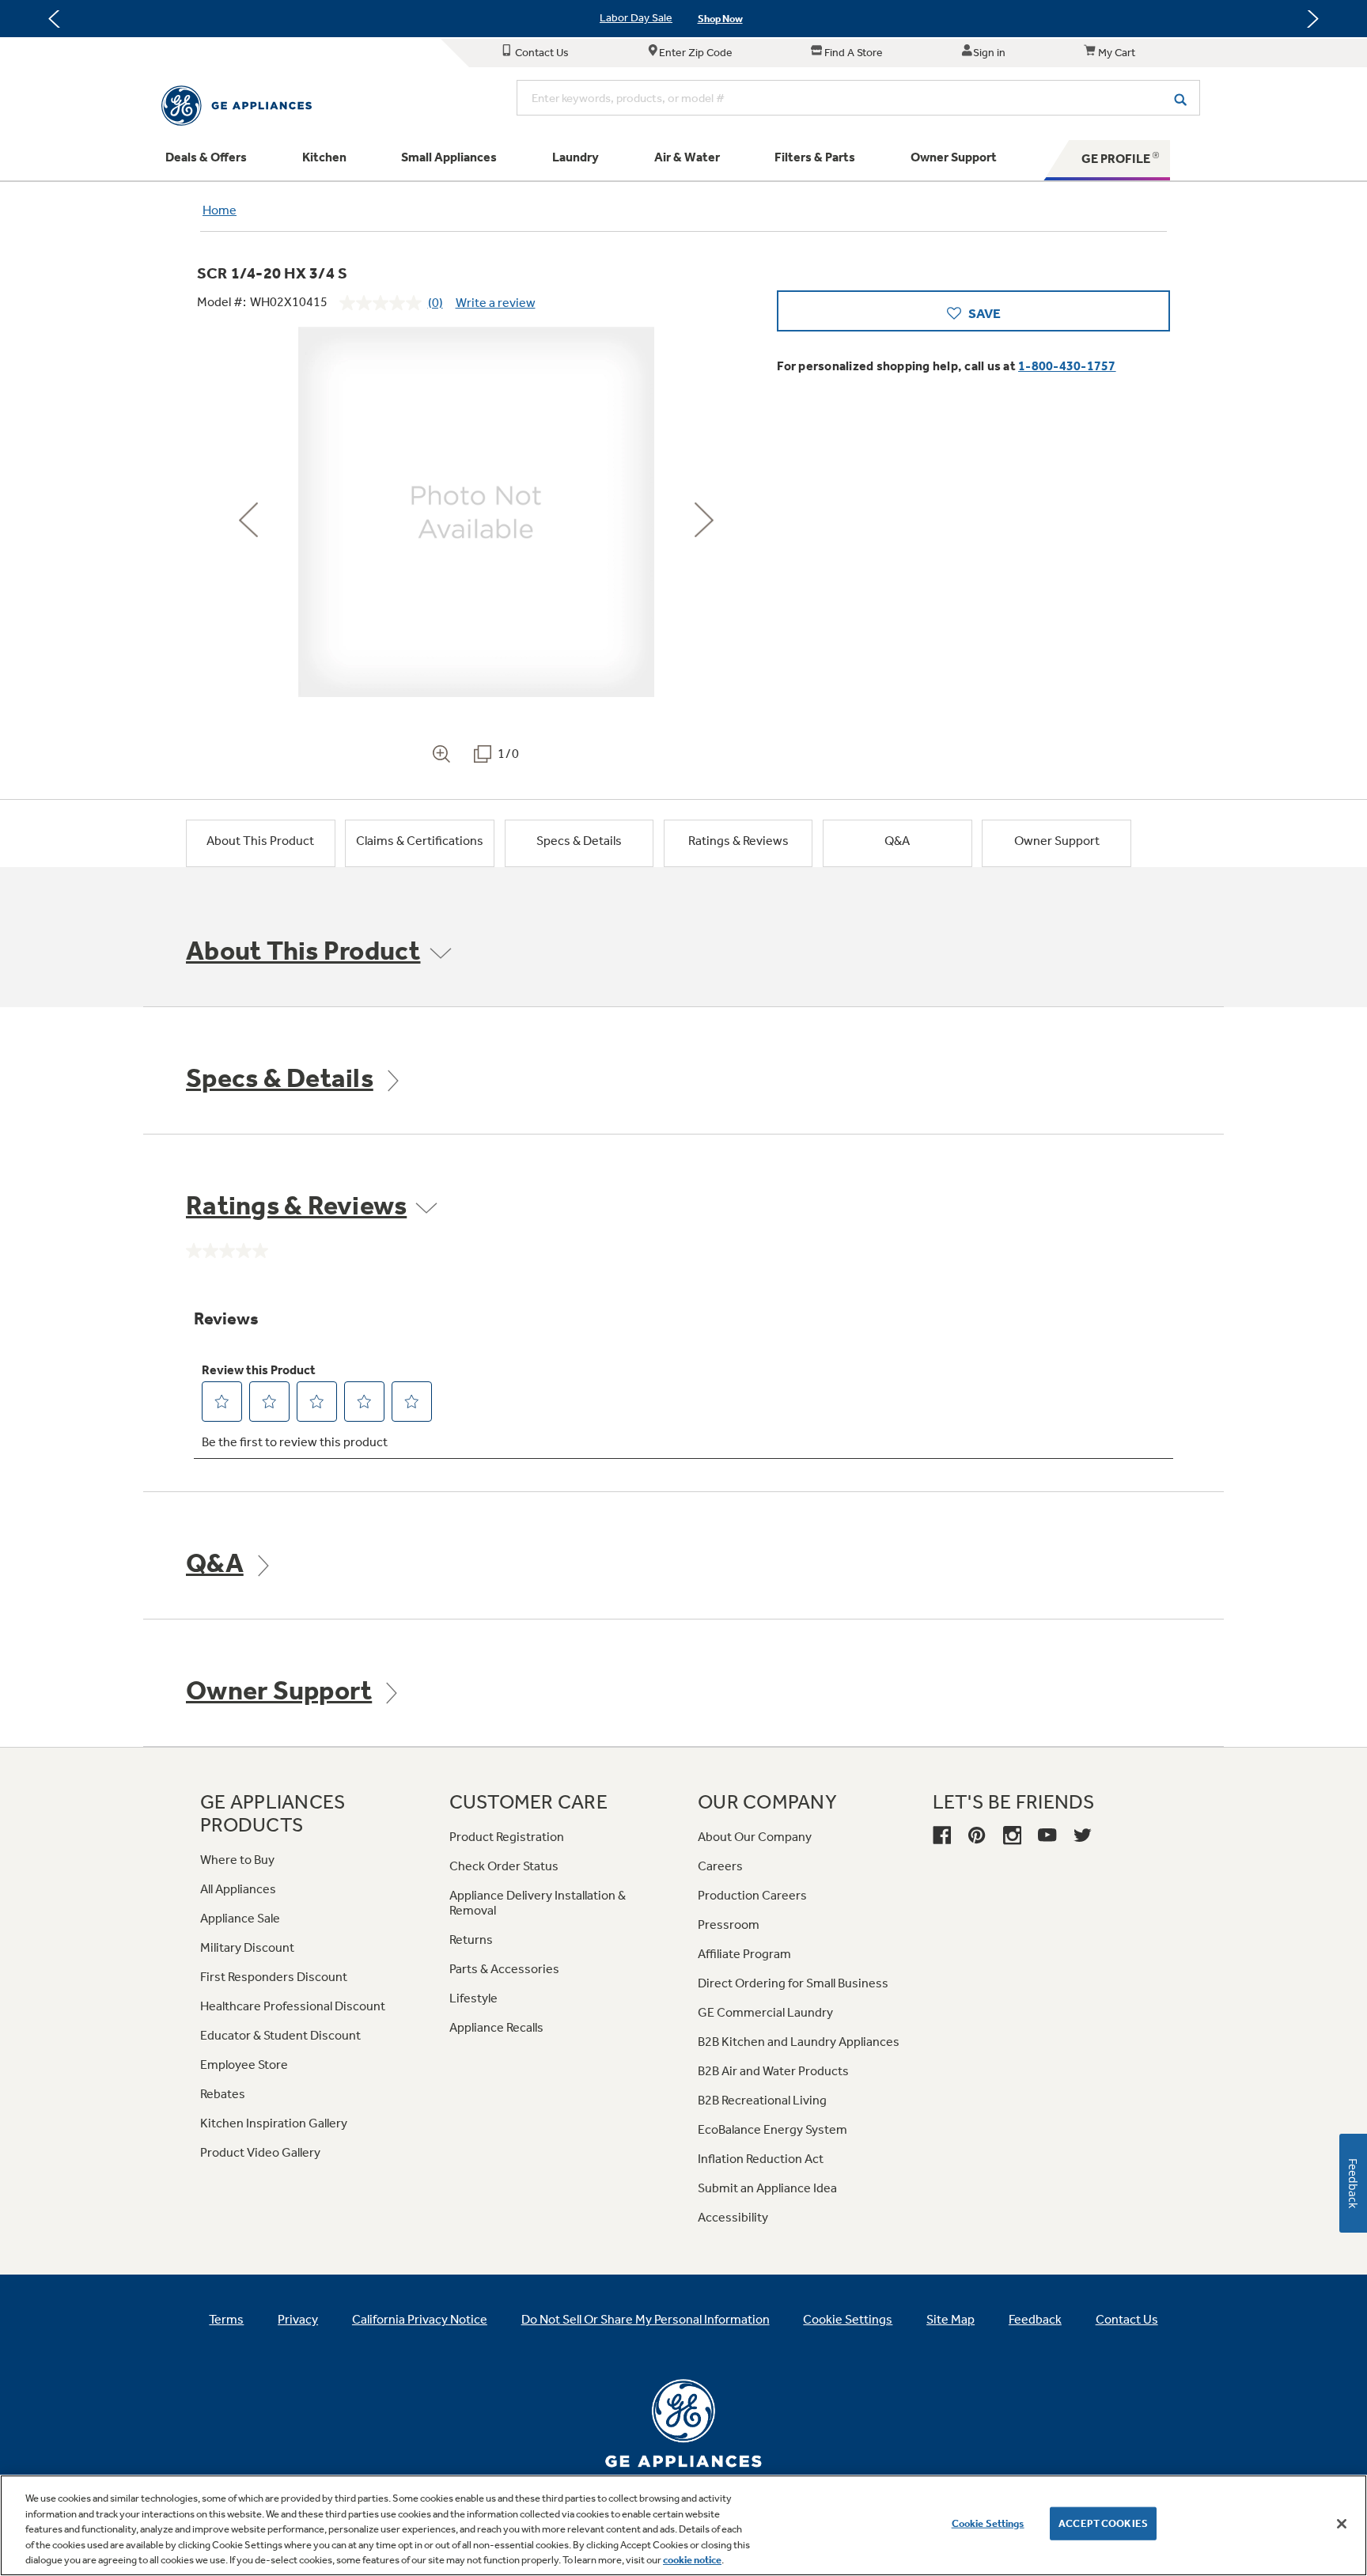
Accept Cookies (1103, 2523)
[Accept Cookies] (1342, 2524)
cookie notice (692, 2560)
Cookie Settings (988, 2523)
